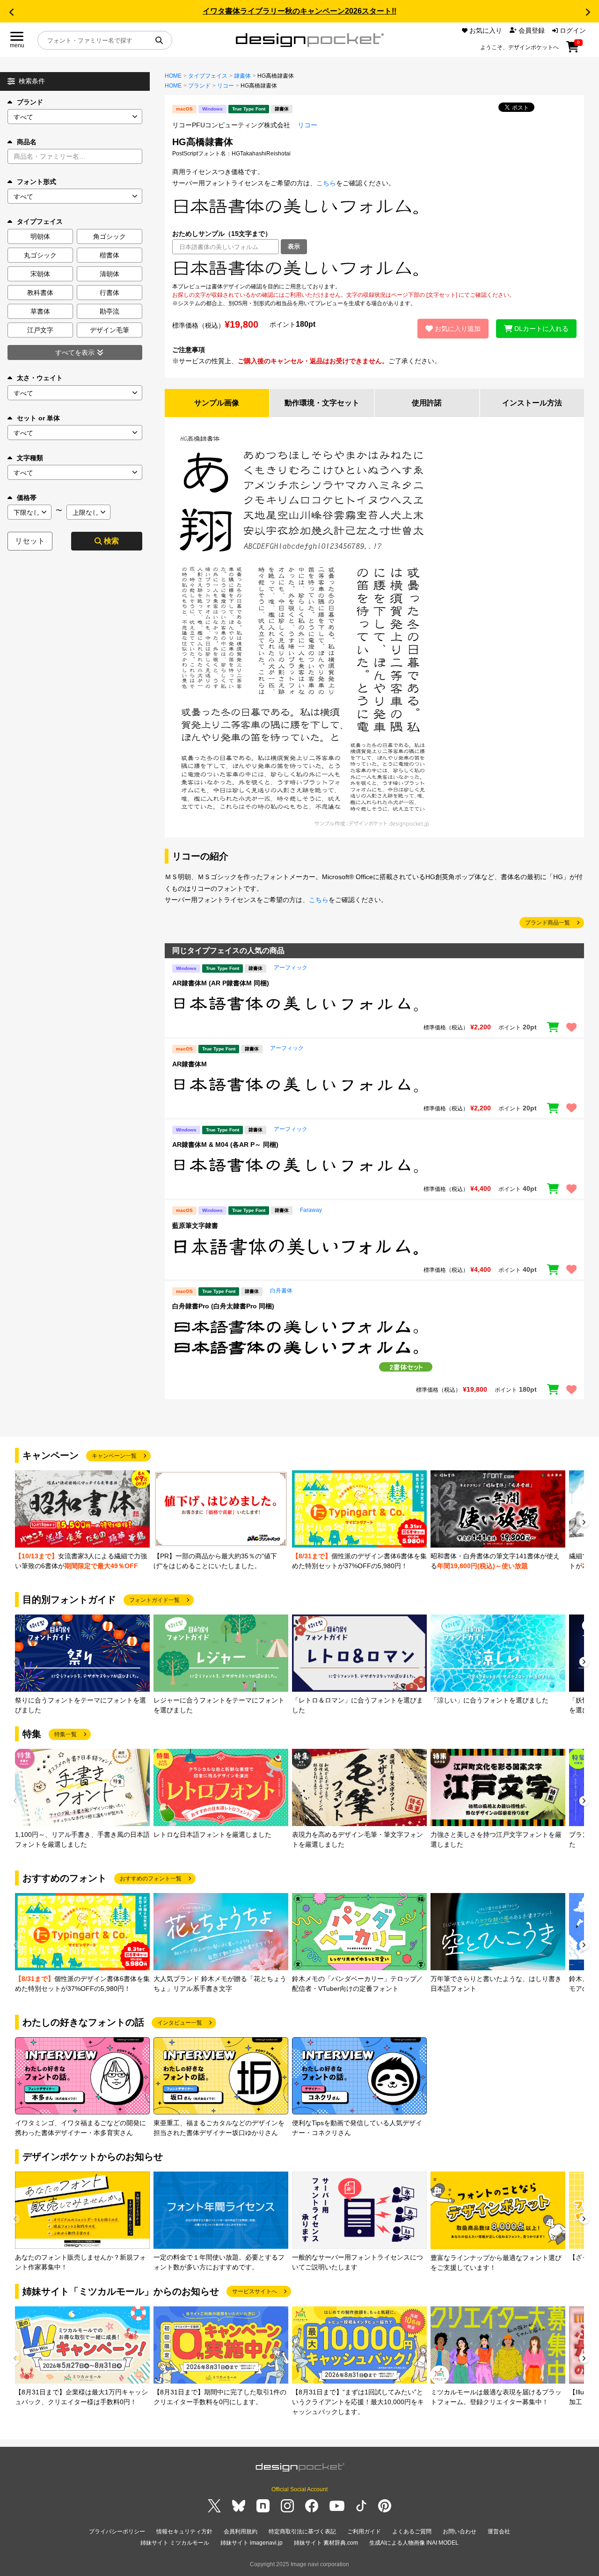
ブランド (30, 102)
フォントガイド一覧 (154, 1600)
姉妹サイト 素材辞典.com (326, 2543)
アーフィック (291, 968)
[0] (573, 50)
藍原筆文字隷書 (195, 1226)
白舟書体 (281, 1291)
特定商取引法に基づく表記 (302, 2532)
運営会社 (499, 2532)
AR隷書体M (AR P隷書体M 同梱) (221, 983)
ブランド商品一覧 (548, 923)
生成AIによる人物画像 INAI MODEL (414, 2543)
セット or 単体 (38, 418)
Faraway (311, 1210)
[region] (374, 268)
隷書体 (242, 76)
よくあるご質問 (412, 2532)
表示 (294, 246)
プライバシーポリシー (117, 2532)
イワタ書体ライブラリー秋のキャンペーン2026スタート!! (299, 11)
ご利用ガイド (364, 2532)
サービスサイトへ (255, 2291)
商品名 (27, 142)
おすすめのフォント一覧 (151, 1879)
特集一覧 (66, 1734)
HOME (173, 76)
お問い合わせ (460, 2532)
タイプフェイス (208, 76)
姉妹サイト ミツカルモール (175, 2543)
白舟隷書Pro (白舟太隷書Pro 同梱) (223, 1306)
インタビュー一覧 (180, 2023)
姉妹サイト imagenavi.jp (252, 2543)
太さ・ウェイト (40, 378)
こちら (326, 183)
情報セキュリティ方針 (184, 2532)
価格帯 (27, 498)
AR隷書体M (190, 1064)
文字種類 (30, 458)
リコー (226, 86)
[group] (82, 1521)
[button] (11, 12)
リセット (30, 541)
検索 (111, 541)
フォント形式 (37, 182)
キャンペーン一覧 (114, 1456)
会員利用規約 (241, 2532)
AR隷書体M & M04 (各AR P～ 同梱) (225, 1145)
